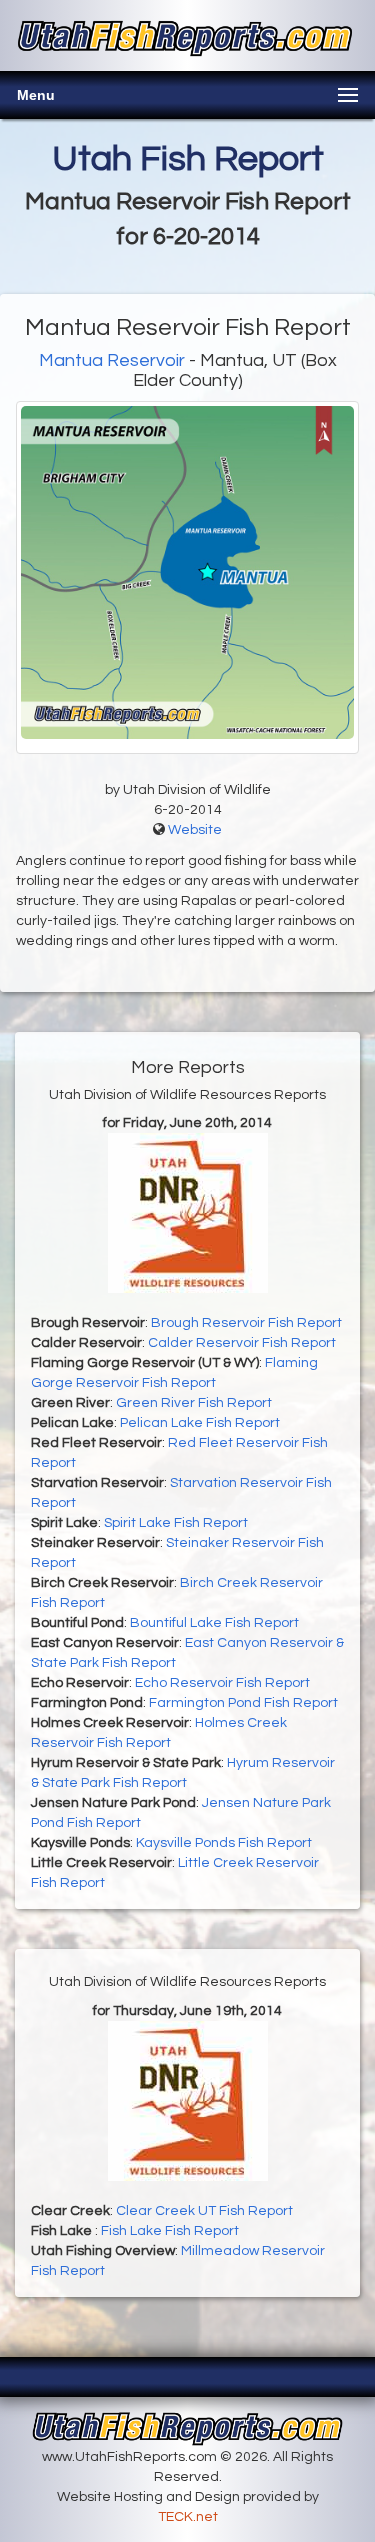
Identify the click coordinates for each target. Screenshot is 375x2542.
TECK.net (188, 2517)
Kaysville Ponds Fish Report (224, 1843)
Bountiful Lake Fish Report (214, 1623)
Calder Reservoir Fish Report (242, 1343)
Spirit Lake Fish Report (176, 1523)
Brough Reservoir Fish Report (246, 1323)
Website (195, 830)
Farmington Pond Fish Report (243, 1703)
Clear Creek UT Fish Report (204, 2211)
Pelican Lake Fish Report (200, 1423)
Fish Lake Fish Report (170, 2231)
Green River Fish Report (194, 1403)
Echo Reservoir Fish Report (222, 1683)
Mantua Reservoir (112, 360)
